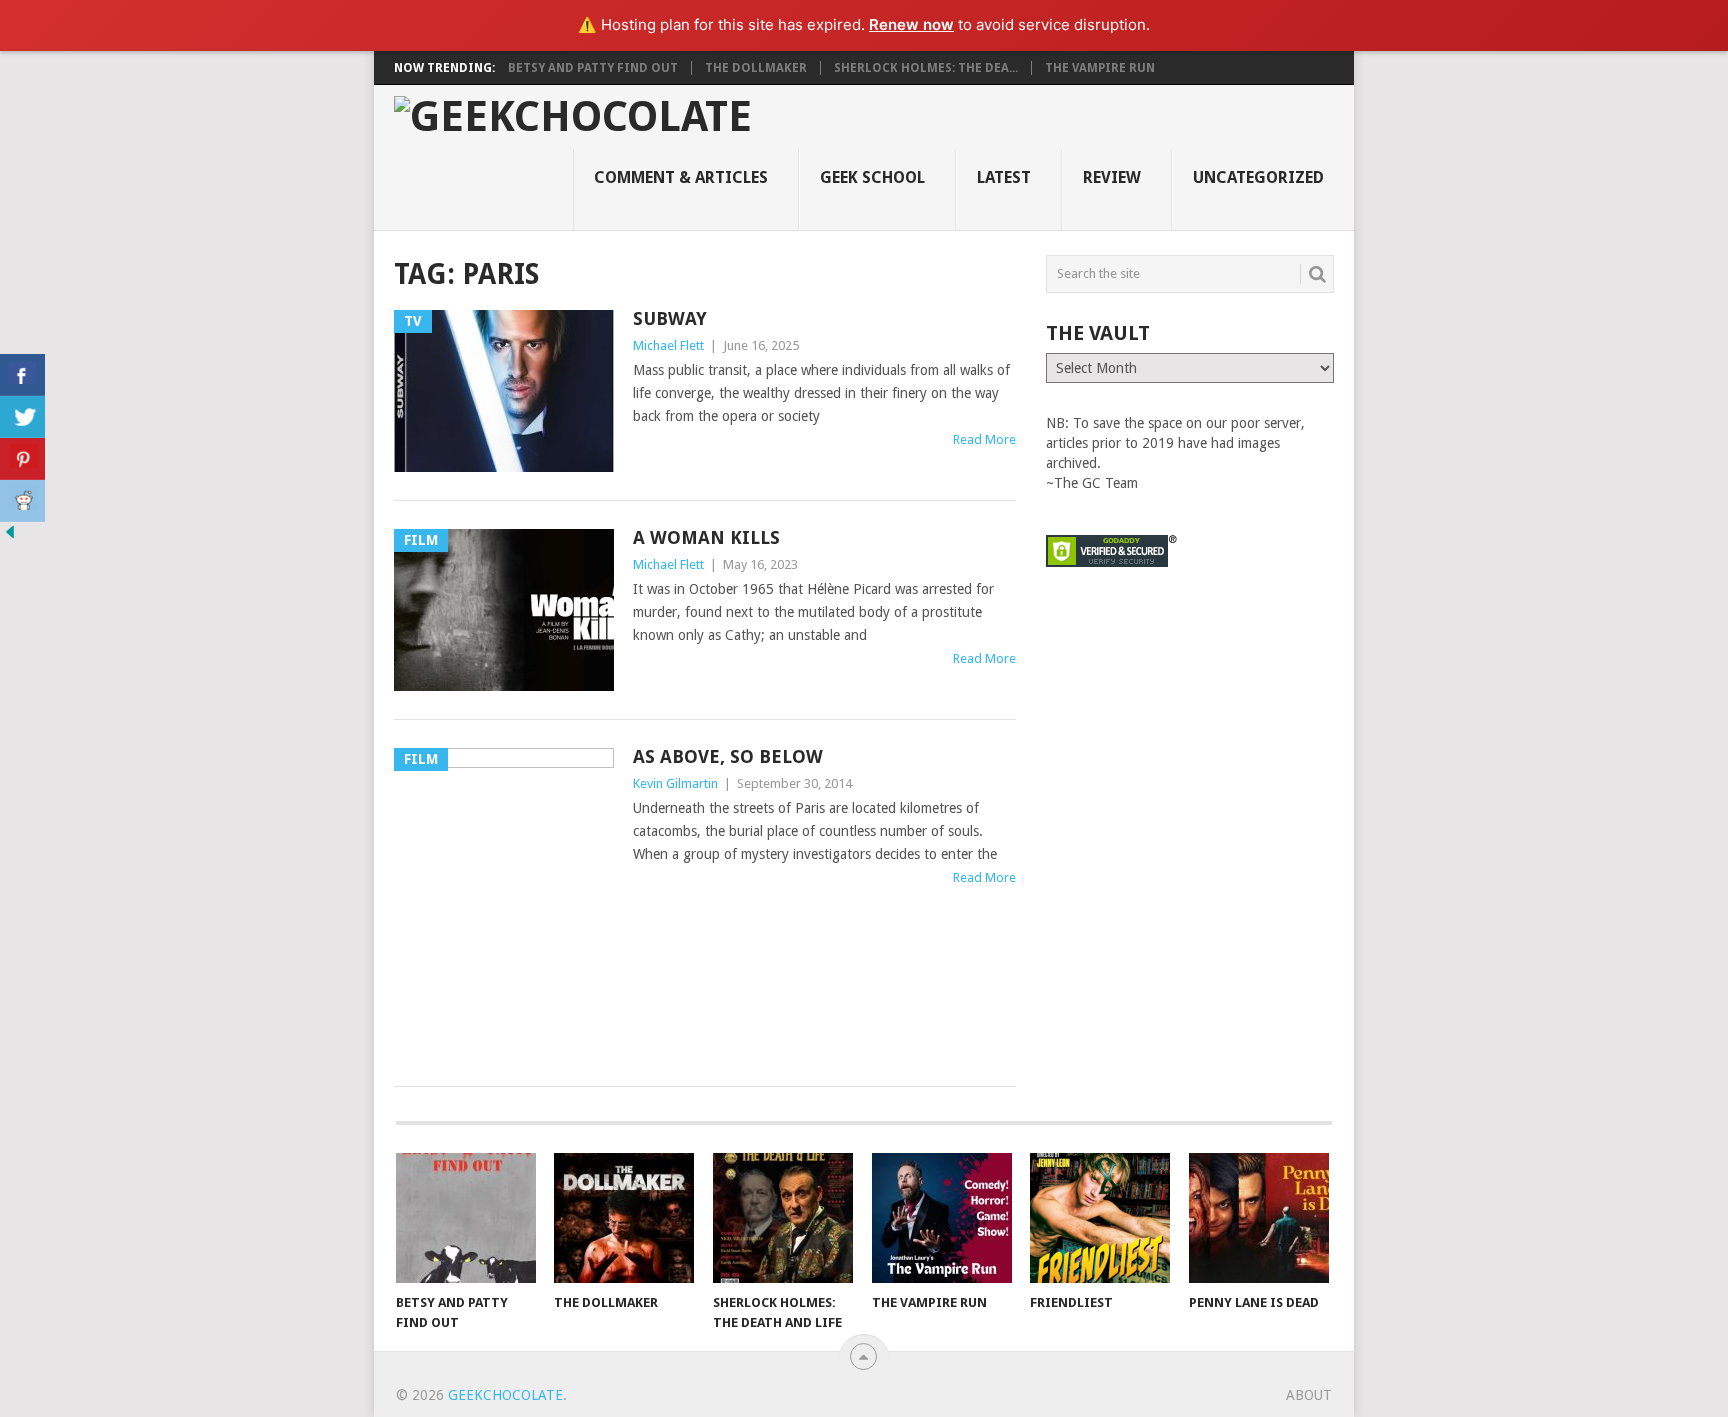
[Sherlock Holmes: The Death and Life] (783, 1218)
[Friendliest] (1100, 1218)
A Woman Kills (706, 537)
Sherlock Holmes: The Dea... (926, 68)
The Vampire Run (1100, 68)
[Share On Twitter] (22, 417)
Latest (1004, 177)
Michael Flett (668, 345)
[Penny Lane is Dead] (1259, 1218)
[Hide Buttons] (10, 537)
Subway (670, 318)
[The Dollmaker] (624, 1218)
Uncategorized (1258, 177)
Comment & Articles (681, 177)
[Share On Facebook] (22, 375)
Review (1112, 177)
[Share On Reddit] (22, 501)
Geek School (872, 177)
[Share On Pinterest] (22, 459)
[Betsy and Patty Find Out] (466, 1218)
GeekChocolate (505, 1395)
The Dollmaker (756, 68)
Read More (984, 439)
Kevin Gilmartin (675, 783)
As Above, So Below (728, 756)
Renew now (911, 24)
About (1309, 1395)
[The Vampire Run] (942, 1218)
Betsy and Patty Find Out (593, 68)
